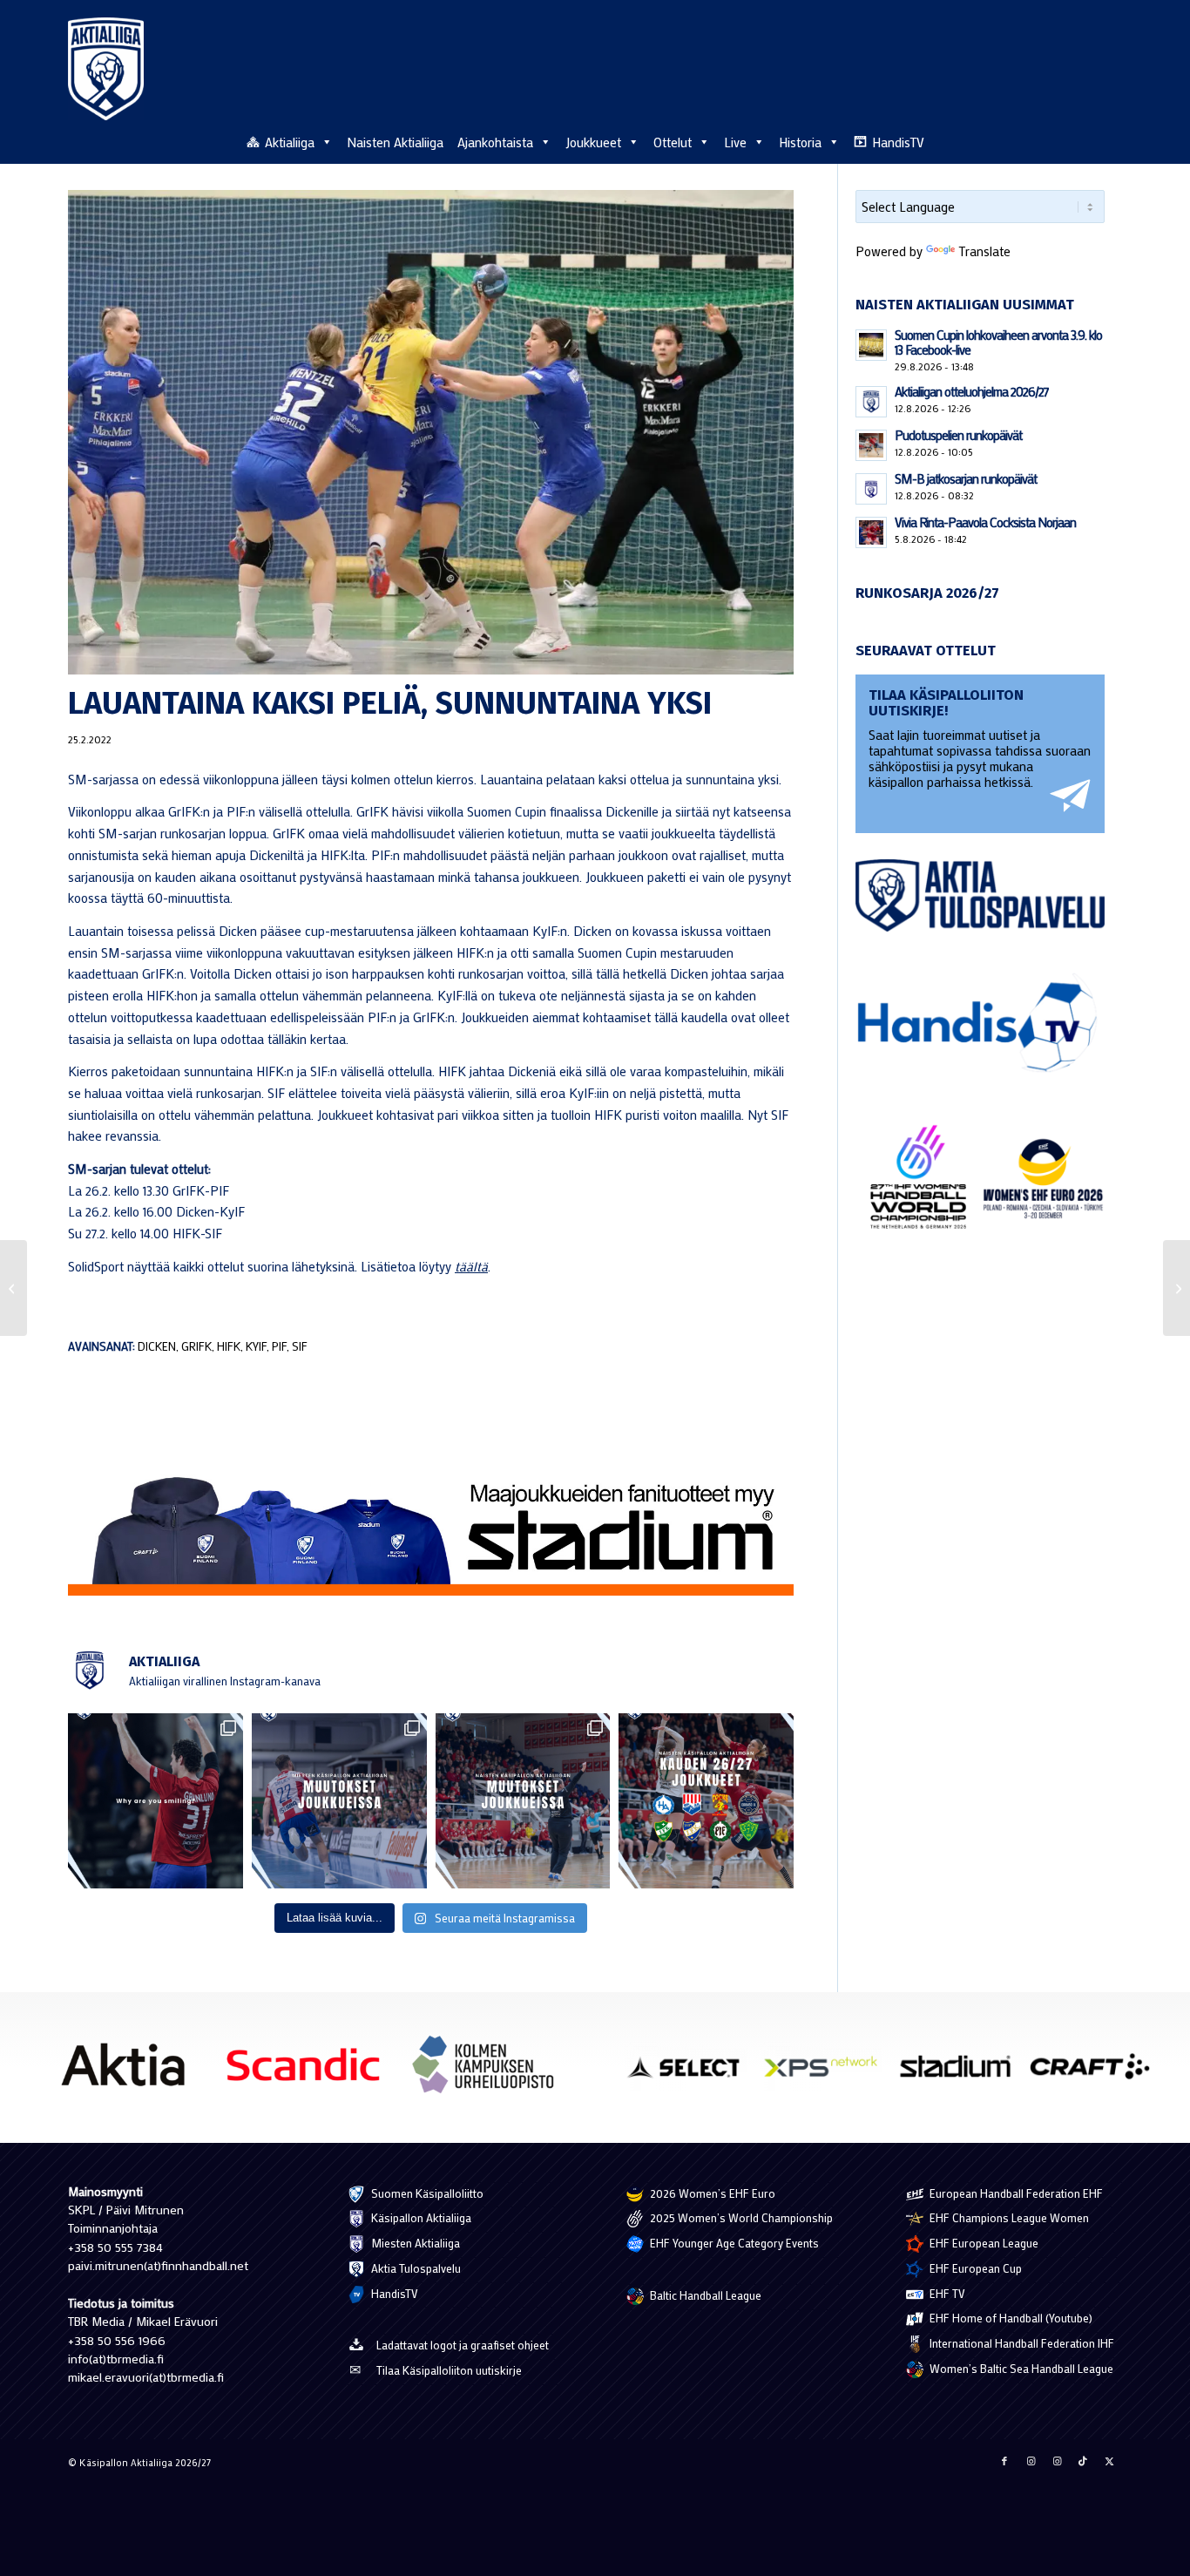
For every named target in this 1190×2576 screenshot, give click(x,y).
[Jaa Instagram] (1031, 2461)
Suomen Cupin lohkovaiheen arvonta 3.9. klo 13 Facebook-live (998, 342)
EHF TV (946, 2293)
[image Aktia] (129, 2071)
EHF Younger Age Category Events (733, 2243)
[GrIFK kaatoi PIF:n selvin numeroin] (1176, 1288)
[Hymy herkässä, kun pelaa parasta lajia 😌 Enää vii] (156, 1801)
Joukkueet (593, 142)
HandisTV (898, 142)
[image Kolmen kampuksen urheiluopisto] (490, 2071)
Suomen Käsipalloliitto (426, 2193)
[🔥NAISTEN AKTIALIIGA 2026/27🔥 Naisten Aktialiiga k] (706, 1801)
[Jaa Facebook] (1004, 2461)
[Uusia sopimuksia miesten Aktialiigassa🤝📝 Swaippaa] (339, 1801)
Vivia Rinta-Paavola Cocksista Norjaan (985, 522)
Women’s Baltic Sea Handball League (1020, 2368)
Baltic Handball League (704, 2295)
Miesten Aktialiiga (414, 2243)
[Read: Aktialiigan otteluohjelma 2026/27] (871, 402)
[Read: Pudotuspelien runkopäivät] (871, 445)
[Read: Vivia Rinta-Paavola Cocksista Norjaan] (871, 532)
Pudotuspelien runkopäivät (958, 435)
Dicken (157, 1346)
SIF (300, 1346)
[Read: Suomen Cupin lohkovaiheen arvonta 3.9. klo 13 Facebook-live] (871, 345)
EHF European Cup (974, 2268)
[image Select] (693, 2073)
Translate (984, 251)
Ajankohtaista (495, 142)
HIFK (229, 1346)
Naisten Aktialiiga (395, 142)
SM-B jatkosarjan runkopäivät (966, 478)
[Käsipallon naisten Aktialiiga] (106, 69)
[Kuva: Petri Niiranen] (431, 432)
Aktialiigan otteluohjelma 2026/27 (972, 391)
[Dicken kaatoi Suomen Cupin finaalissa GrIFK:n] (14, 1288)
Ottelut (673, 142)
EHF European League (983, 2243)
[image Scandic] (310, 2071)
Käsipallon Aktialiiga (420, 2217)
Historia (800, 142)
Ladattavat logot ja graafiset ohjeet (463, 2345)
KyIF (256, 1346)
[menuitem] (1112, 141)
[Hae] (1112, 139)
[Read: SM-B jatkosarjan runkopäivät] (871, 489)
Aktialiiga (290, 142)
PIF (279, 1346)
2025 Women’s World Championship (740, 2217)
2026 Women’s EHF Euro (711, 2193)
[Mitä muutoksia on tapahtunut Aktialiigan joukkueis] (523, 1801)
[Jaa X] (1109, 2461)
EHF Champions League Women (1008, 2217)
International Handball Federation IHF (1021, 2343)
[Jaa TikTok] (1083, 2461)
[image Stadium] (962, 2073)
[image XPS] (827, 2073)
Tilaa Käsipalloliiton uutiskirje (449, 2370)
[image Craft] (1096, 2073)
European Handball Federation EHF (1015, 2193)
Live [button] (735, 142)
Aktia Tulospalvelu (415, 2268)
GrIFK (196, 1346)
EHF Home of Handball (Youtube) (1010, 2318)
